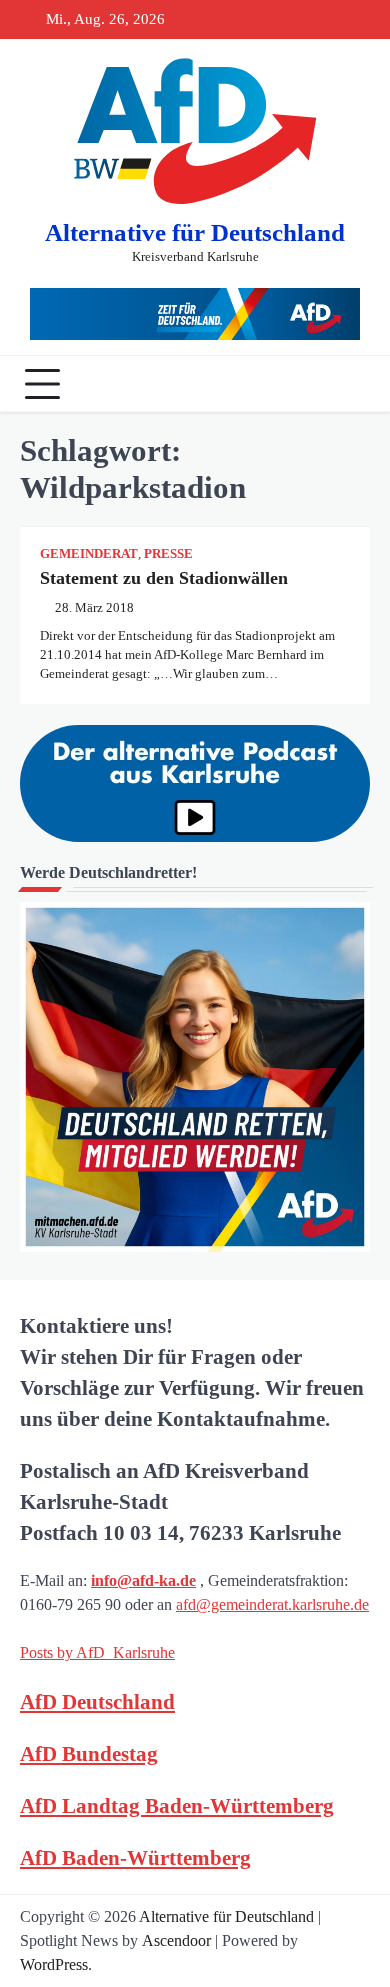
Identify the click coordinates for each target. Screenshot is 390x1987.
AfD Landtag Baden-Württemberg (177, 1805)
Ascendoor (176, 1940)
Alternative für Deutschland (195, 232)
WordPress (54, 1964)
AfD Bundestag (89, 1753)
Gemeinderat (89, 554)
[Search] (350, 384)
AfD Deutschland (97, 1701)
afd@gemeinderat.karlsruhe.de (272, 1604)
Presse (168, 554)
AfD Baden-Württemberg (135, 1857)
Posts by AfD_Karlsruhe (97, 1652)
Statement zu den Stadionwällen (164, 578)
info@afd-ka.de (143, 1580)
